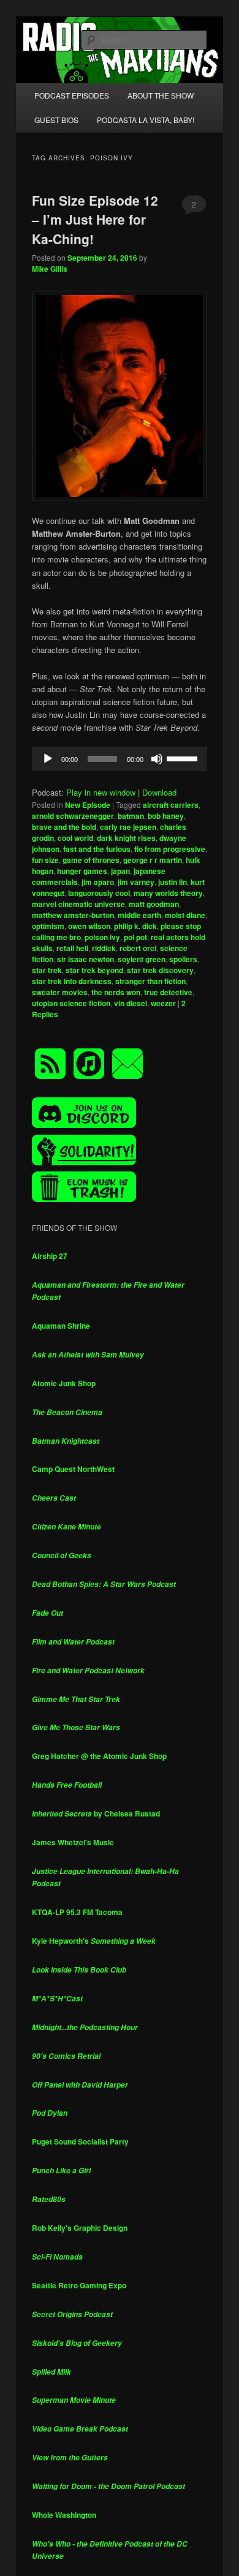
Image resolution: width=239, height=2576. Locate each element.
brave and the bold (64, 827)
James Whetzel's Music (73, 1842)
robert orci (138, 948)
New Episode (88, 805)
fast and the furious (97, 849)
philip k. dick (135, 926)
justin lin (173, 882)
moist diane (185, 915)
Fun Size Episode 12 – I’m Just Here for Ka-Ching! (95, 219)
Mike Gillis (50, 269)
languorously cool (99, 893)
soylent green (142, 959)
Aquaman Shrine (61, 1326)
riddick (104, 948)
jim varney (136, 882)
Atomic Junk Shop (64, 1383)
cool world (75, 838)
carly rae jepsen (128, 827)
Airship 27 (50, 1256)
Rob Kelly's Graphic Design (80, 2228)
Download (159, 792)
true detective (168, 992)
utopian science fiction (71, 1003)
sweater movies (60, 992)
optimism (48, 926)
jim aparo (98, 882)
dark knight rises (126, 838)
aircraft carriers (171, 805)
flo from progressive (170, 849)
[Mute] (157, 759)
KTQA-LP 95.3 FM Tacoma (77, 1912)
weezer (163, 1003)
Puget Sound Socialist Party (80, 2141)
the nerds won (116, 992)
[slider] (184, 758)
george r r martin (153, 860)
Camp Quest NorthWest (73, 1469)
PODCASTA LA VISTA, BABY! (146, 120)
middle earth (139, 915)
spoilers (183, 959)
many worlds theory (168, 893)
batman (131, 816)
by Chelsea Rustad (96, 1813)
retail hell (72, 948)
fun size (45, 860)
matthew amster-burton (73, 915)
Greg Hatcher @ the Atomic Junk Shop (99, 1756)
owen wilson (89, 926)
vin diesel (131, 1003)
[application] (120, 759)
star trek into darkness (72, 981)
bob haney (166, 816)
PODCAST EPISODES (72, 95)
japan (120, 871)
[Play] (48, 759)
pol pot (135, 937)
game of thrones (91, 860)
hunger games (82, 871)
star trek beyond (94, 970)
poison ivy (102, 937)
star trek (47, 970)
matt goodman (154, 904)
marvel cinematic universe (78, 904)
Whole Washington (64, 2515)
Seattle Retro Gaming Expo (79, 2285)
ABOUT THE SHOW (161, 95)
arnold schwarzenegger (73, 816)
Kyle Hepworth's (94, 1941)
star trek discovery (160, 970)
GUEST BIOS (56, 120)
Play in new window (101, 792)
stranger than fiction (150, 981)
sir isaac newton (85, 959)
